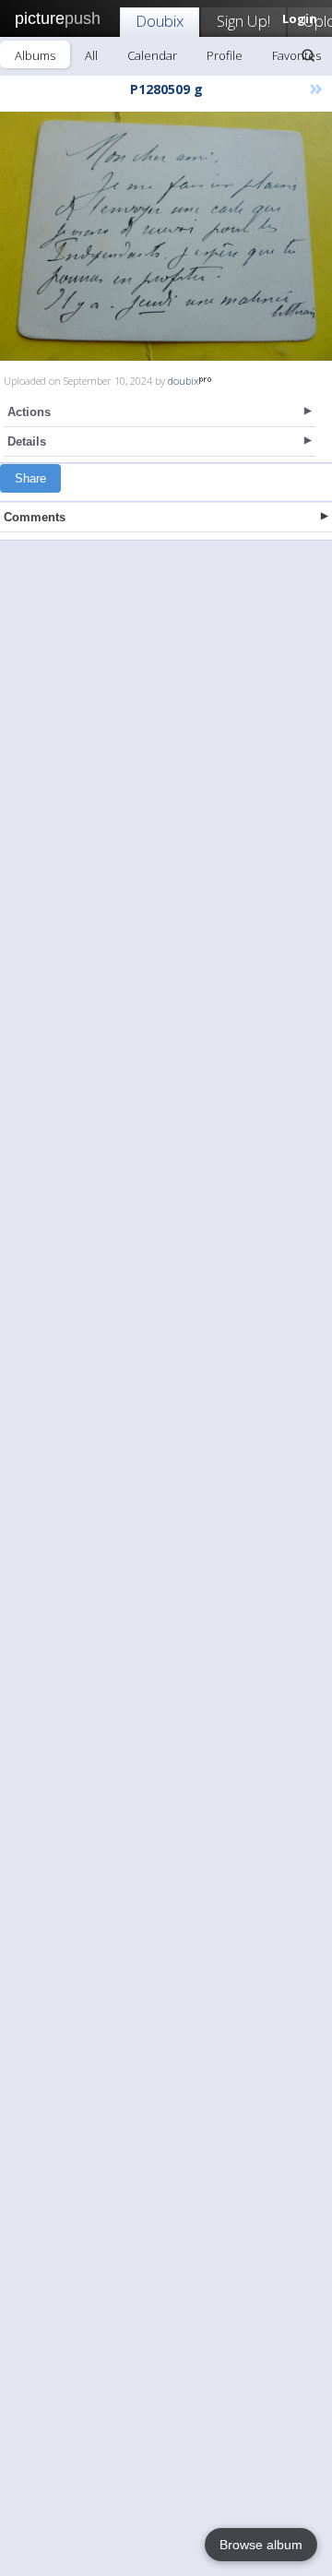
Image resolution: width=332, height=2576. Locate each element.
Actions (29, 412)
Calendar (152, 55)
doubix (183, 381)
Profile (225, 55)
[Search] (308, 55)
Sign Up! (243, 21)
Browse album (261, 2545)
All (91, 55)
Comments (35, 517)
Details (27, 441)
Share (30, 478)
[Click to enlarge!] (166, 236)
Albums (35, 55)
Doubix (160, 21)
